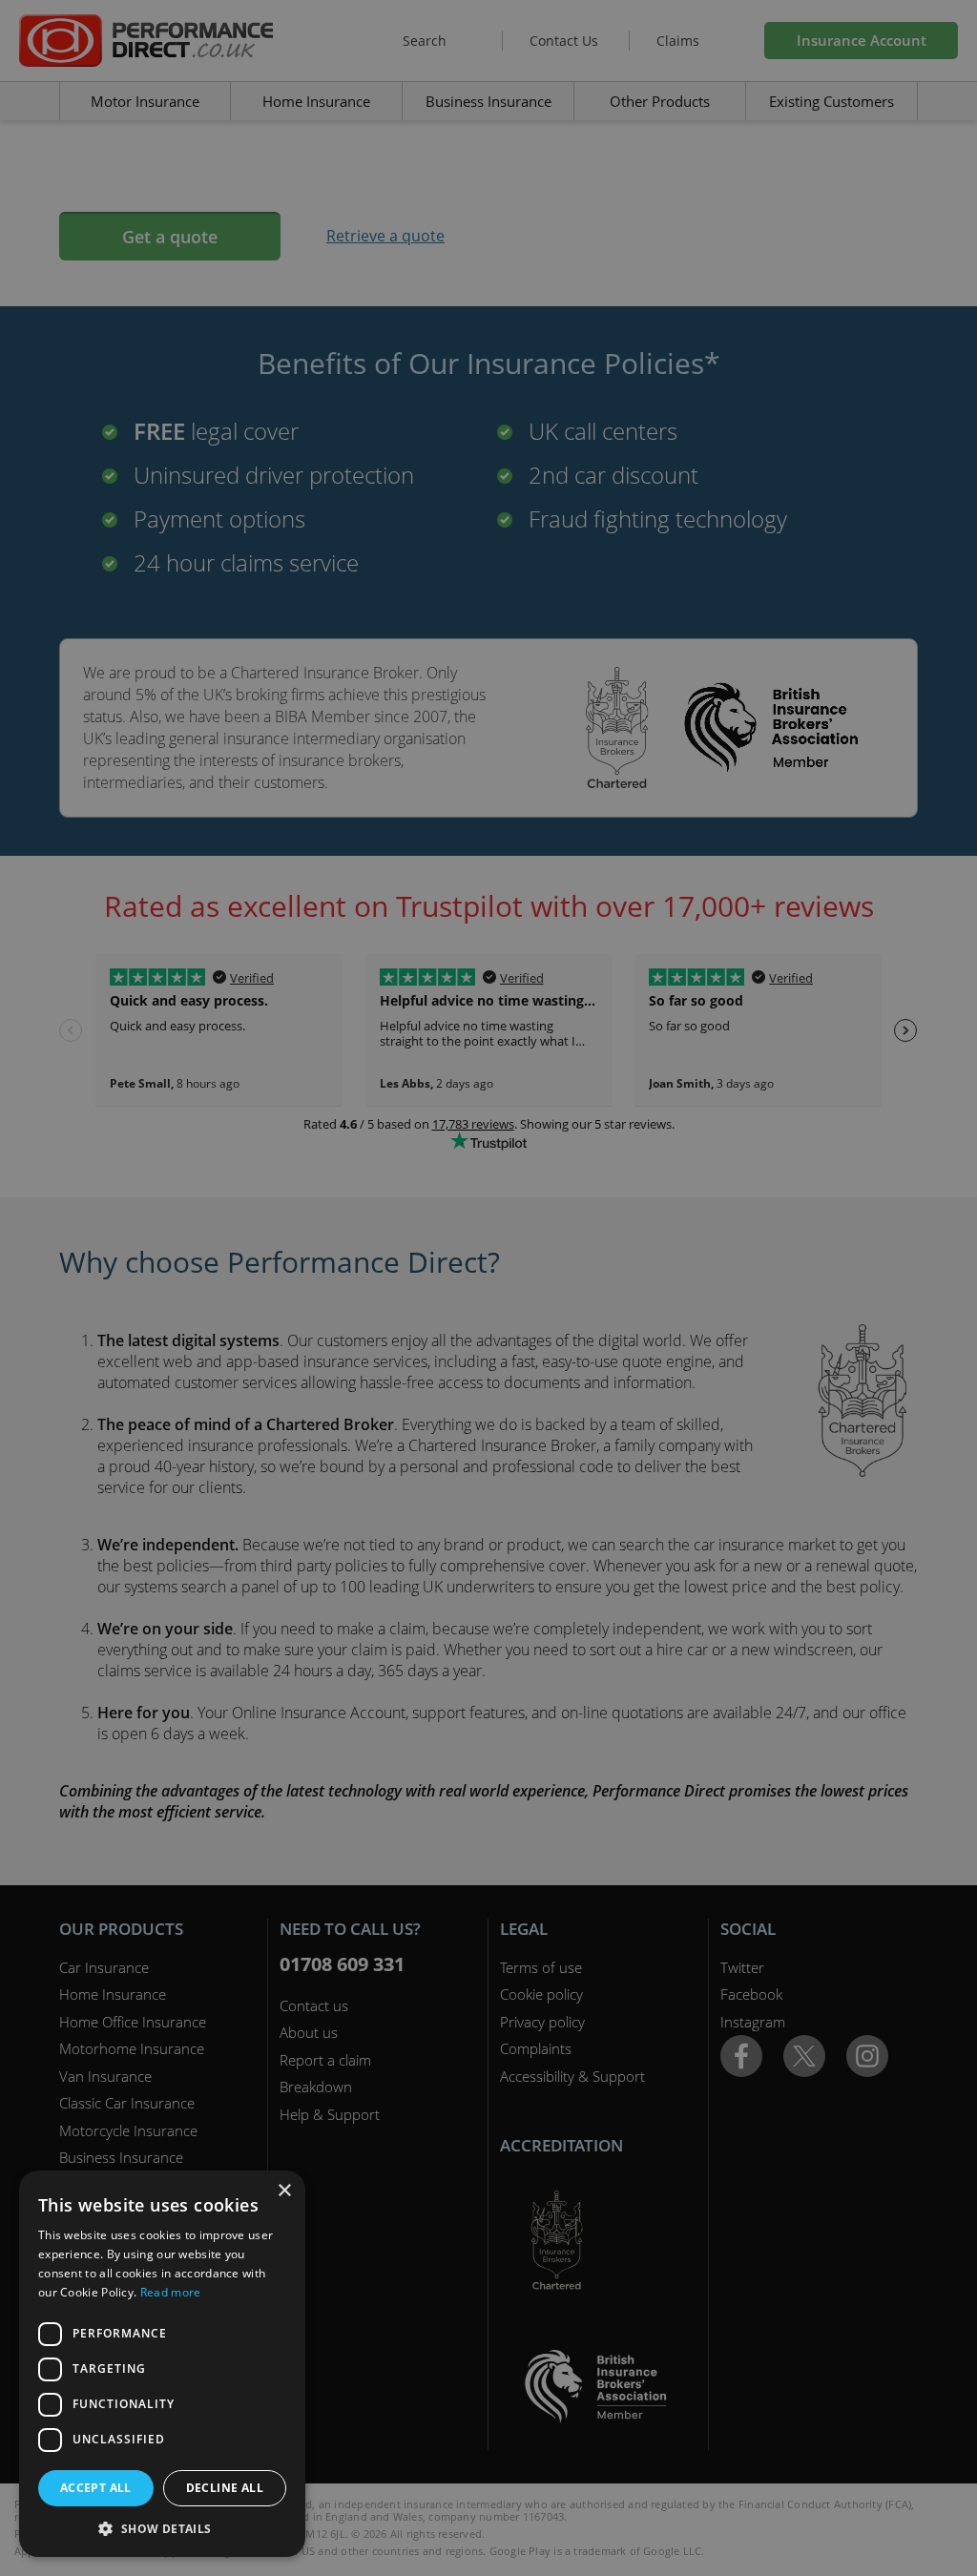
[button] (162, 2528)
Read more (171, 2292)
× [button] (284, 2191)
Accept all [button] (96, 2488)
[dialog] (488, 1288)
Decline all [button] (225, 2488)
